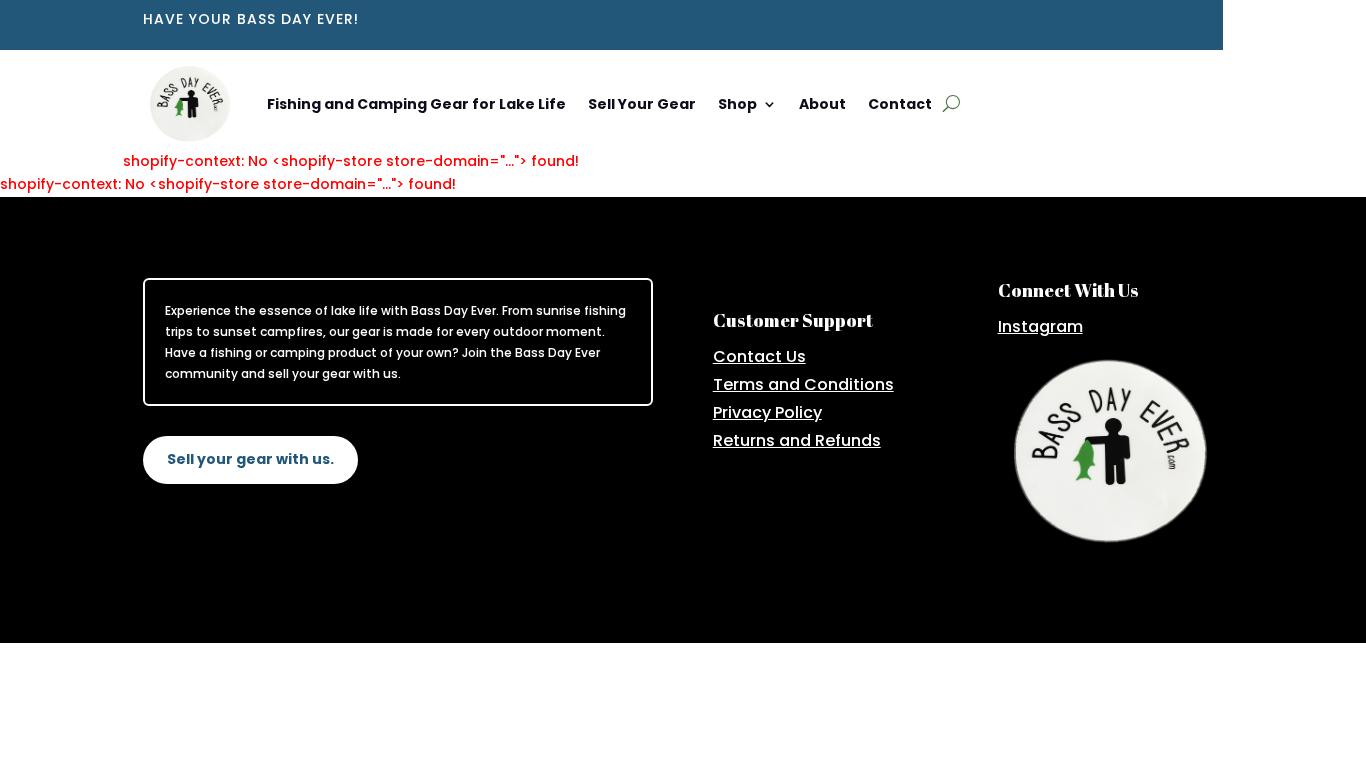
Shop (737, 104)
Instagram (1040, 326)
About (822, 104)
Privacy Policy (767, 412)
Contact (900, 104)
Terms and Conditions (803, 384)
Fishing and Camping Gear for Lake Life (416, 104)
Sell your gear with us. (250, 459)
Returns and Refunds (797, 440)
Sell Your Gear (642, 104)
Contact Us (759, 356)
